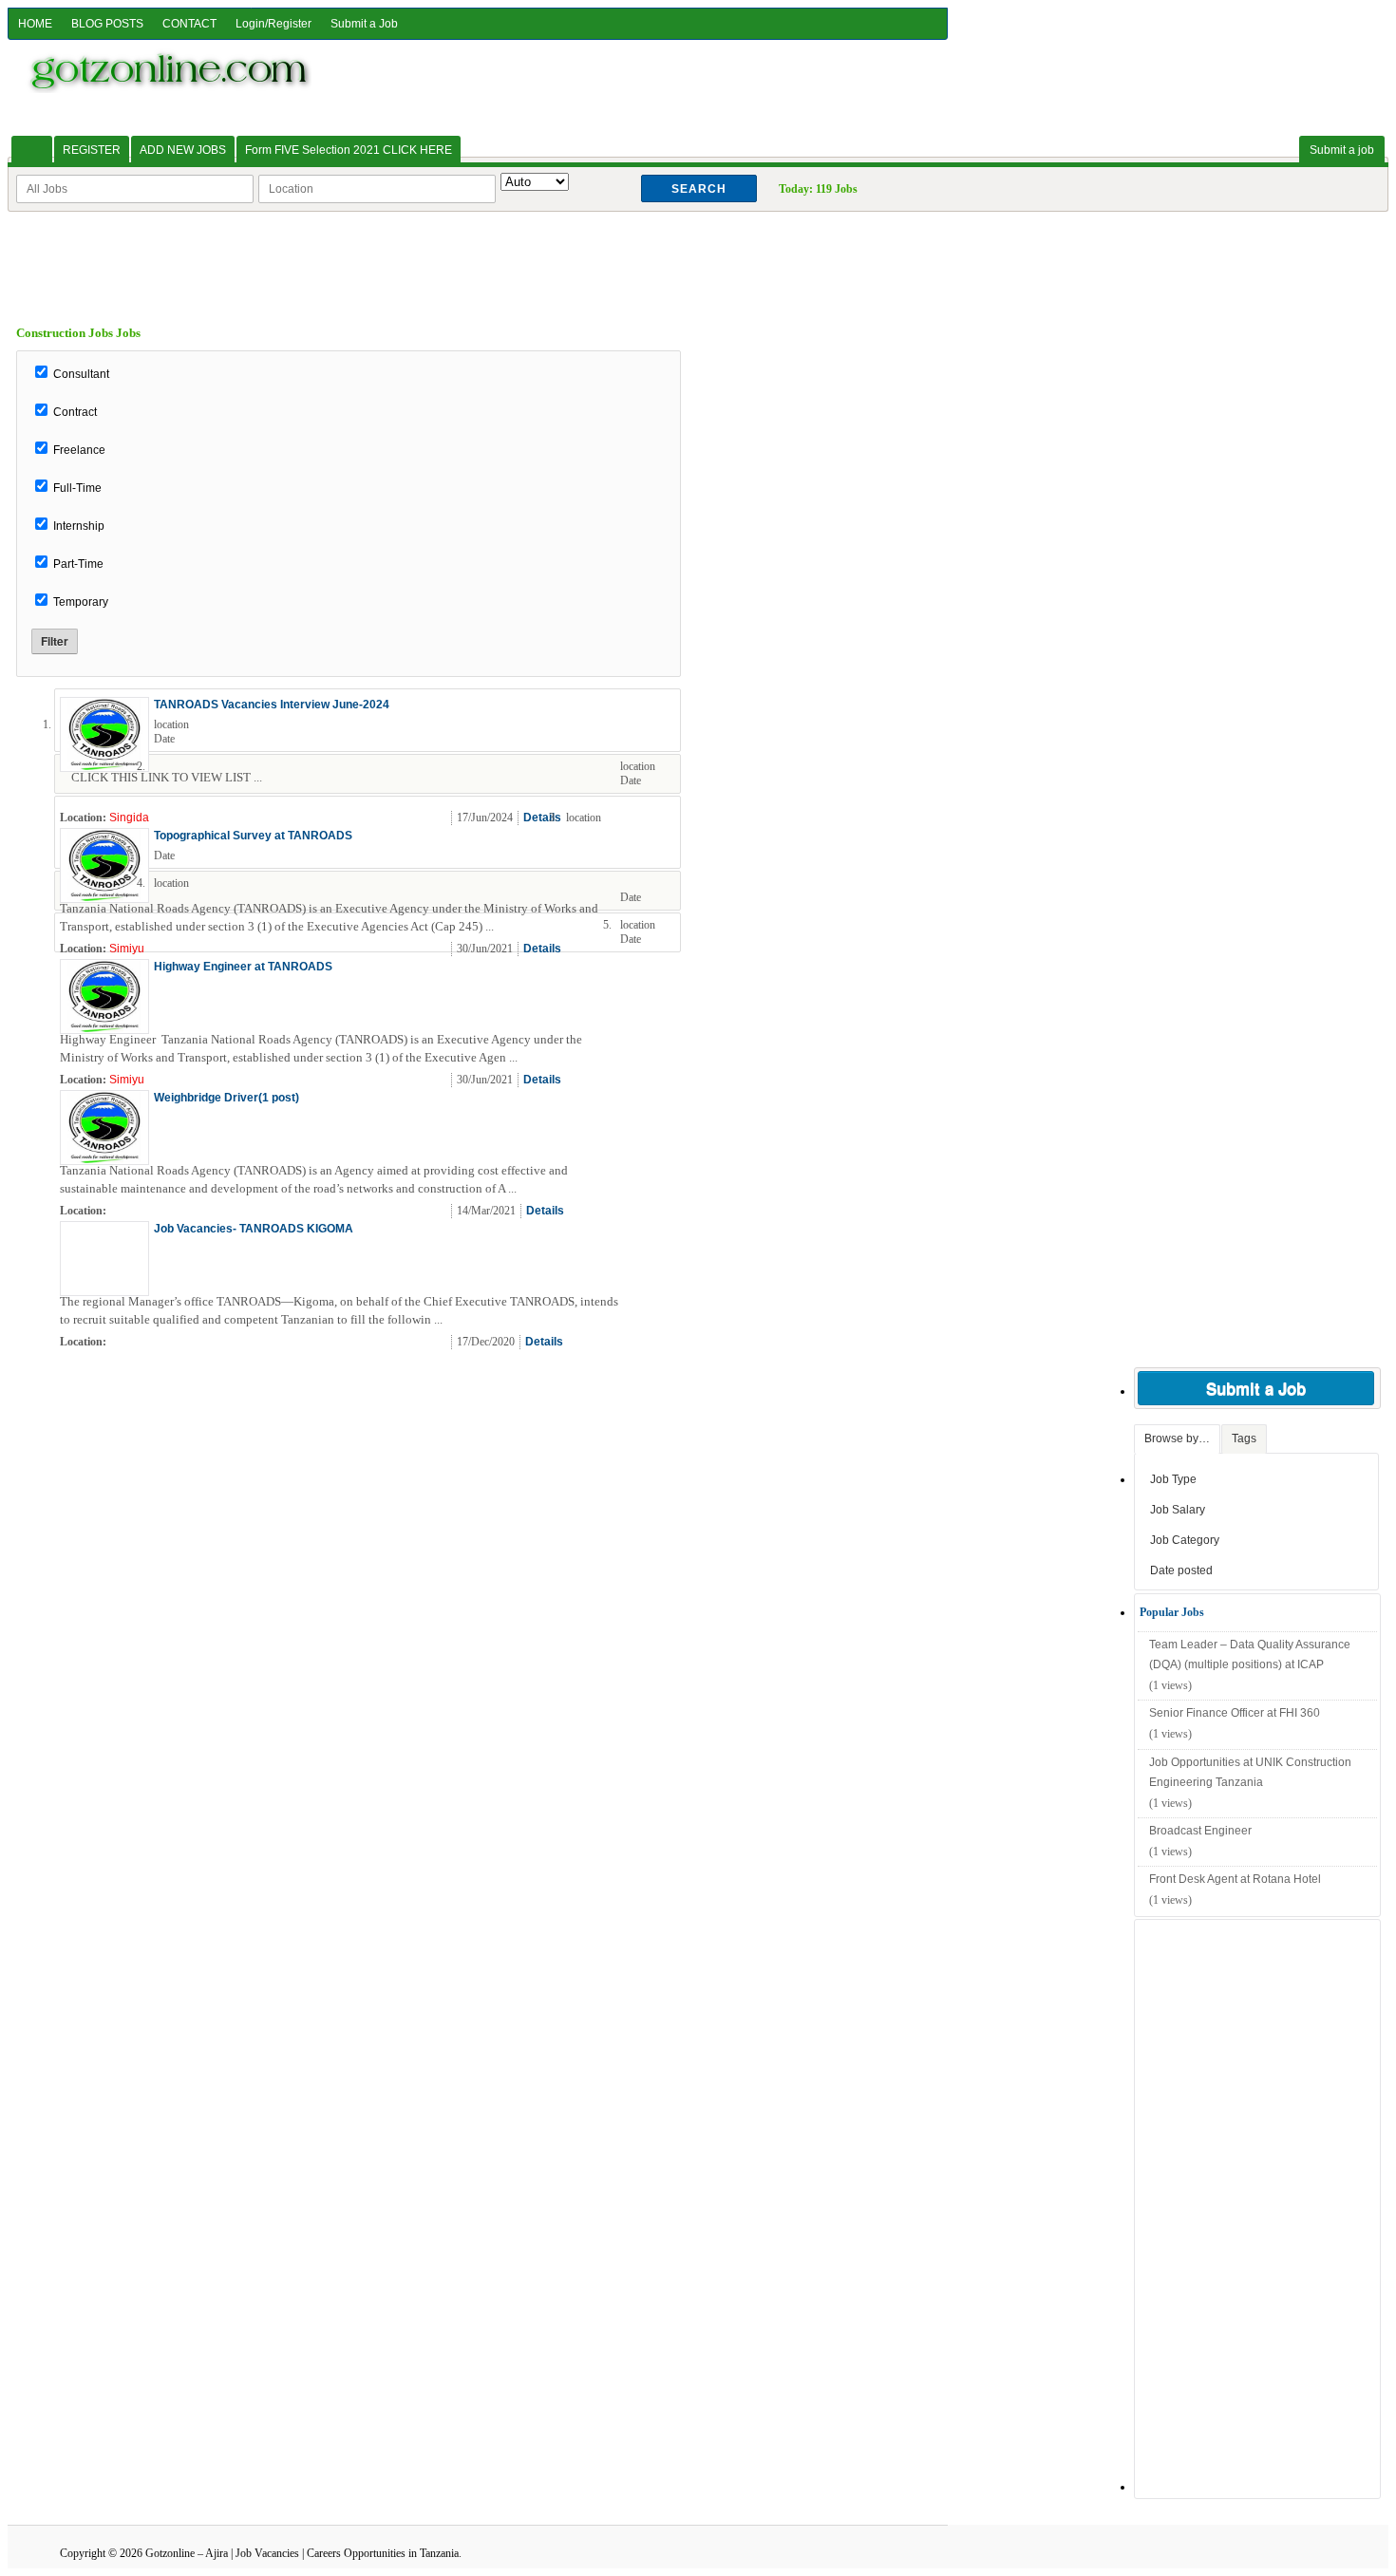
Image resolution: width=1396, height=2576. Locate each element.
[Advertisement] (698, 254)
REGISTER (92, 150)
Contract (75, 412)
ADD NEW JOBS (183, 150)
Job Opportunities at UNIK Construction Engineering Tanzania (1250, 1773)
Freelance (79, 450)
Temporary (81, 602)
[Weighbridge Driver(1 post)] (104, 1159)
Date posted (1181, 1570)
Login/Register (274, 24)
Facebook (663, 818)
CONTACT (189, 24)
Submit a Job (364, 24)
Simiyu (127, 949)
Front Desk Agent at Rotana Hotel (1235, 1879)
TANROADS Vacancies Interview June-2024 (272, 705)
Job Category (1185, 1540)
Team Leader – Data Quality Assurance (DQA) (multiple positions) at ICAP (1250, 1655)
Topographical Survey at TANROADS (253, 836)
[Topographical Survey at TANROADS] (104, 897)
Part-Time (78, 564)
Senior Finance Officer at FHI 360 (1235, 1713)
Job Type (1173, 1479)
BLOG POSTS (107, 24)
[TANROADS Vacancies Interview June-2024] (104, 766)
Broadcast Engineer (1200, 1831)
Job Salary (1178, 1510)
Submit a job (1342, 150)
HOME (35, 24)
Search (699, 189)
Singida (129, 818)
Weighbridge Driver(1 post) (226, 1098)
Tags (1244, 1438)
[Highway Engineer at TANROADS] (104, 1028)
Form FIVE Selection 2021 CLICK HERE (349, 150)
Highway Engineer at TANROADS (243, 967)
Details (542, 818)
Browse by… (1177, 1438)
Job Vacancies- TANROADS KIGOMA (254, 1229)
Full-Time (77, 488)
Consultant (81, 374)
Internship (79, 526)
